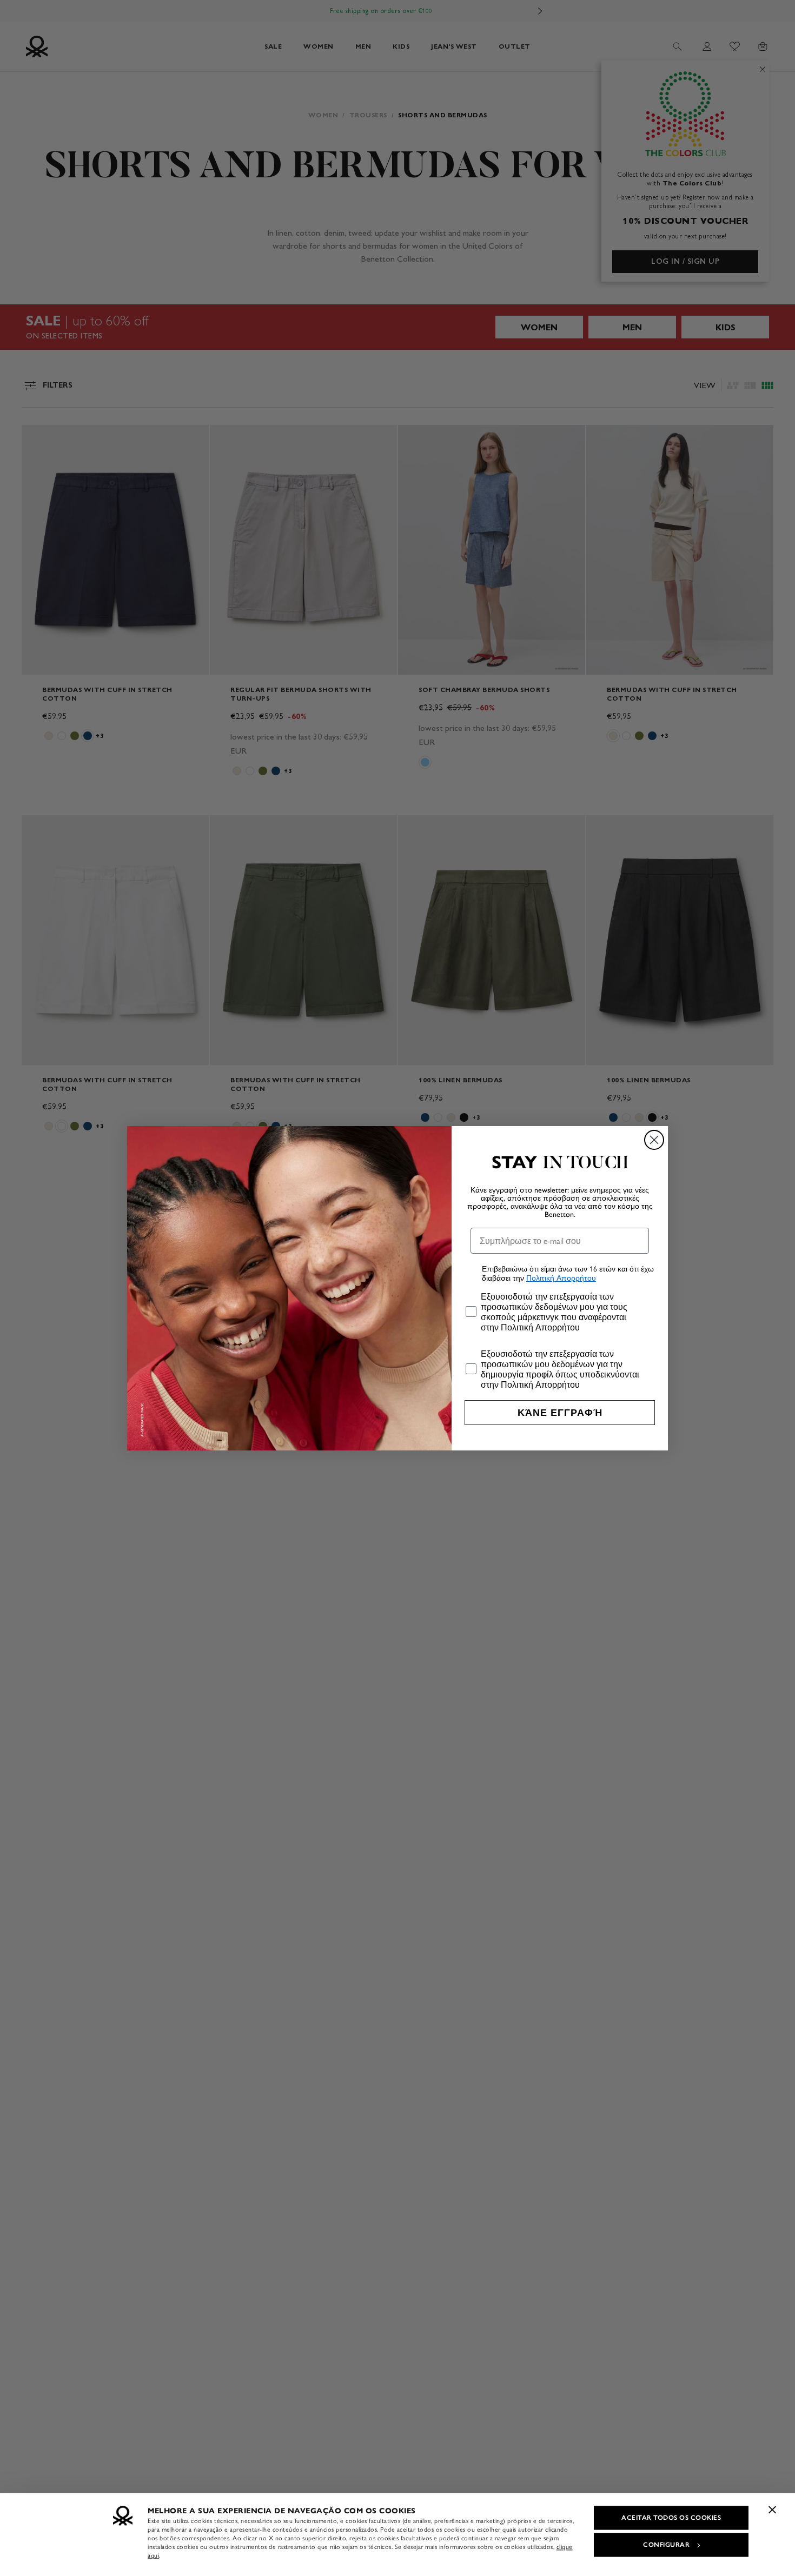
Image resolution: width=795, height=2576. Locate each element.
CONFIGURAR (666, 2545)
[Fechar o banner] (772, 2510)
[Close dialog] (654, 1140)
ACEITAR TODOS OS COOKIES (671, 2518)
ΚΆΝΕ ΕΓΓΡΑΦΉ (560, 1413)
